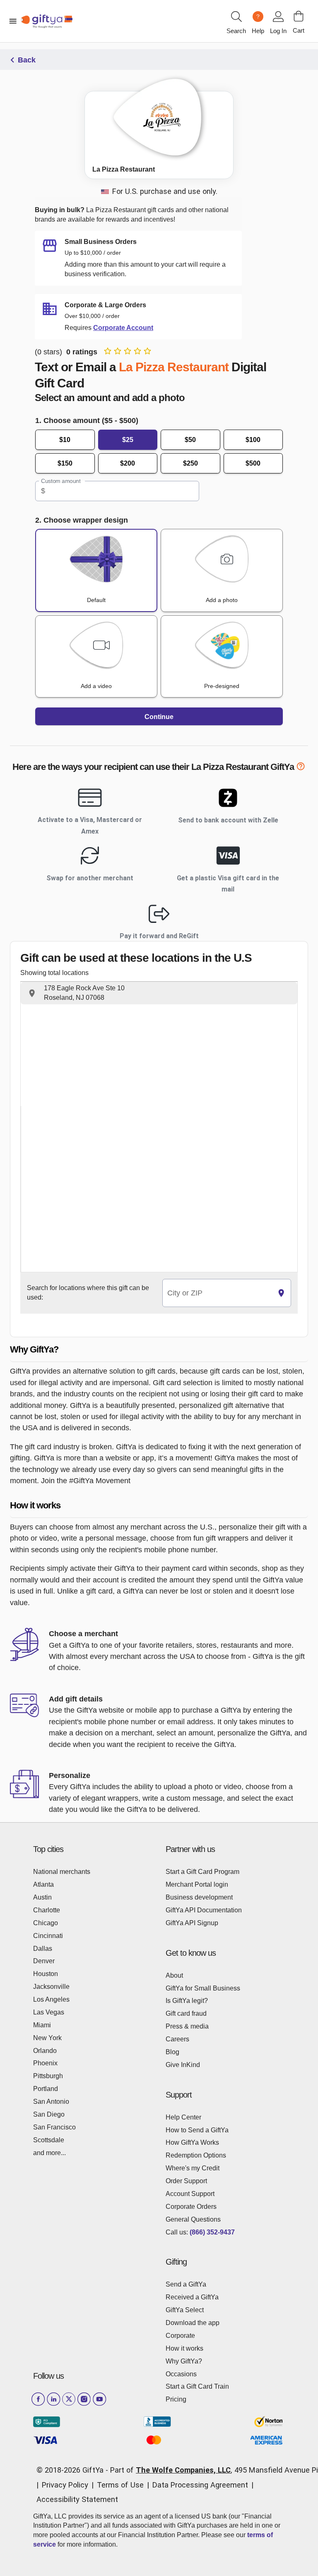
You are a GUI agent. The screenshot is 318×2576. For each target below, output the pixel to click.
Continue (159, 717)
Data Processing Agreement (200, 2485)
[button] (159, 993)
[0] (299, 16)
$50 (190, 440)
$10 (65, 440)
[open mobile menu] (13, 21)
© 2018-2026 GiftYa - (72, 2470)
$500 (253, 463)
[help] (301, 768)
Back (27, 60)
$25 (128, 440)
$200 (128, 463)
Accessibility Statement (77, 2499)
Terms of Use (120, 2485)
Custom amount (61, 481)
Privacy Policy (65, 2485)
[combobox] (217, 1293)
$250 (190, 463)
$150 (65, 463)
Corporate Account (123, 328)
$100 (253, 440)
